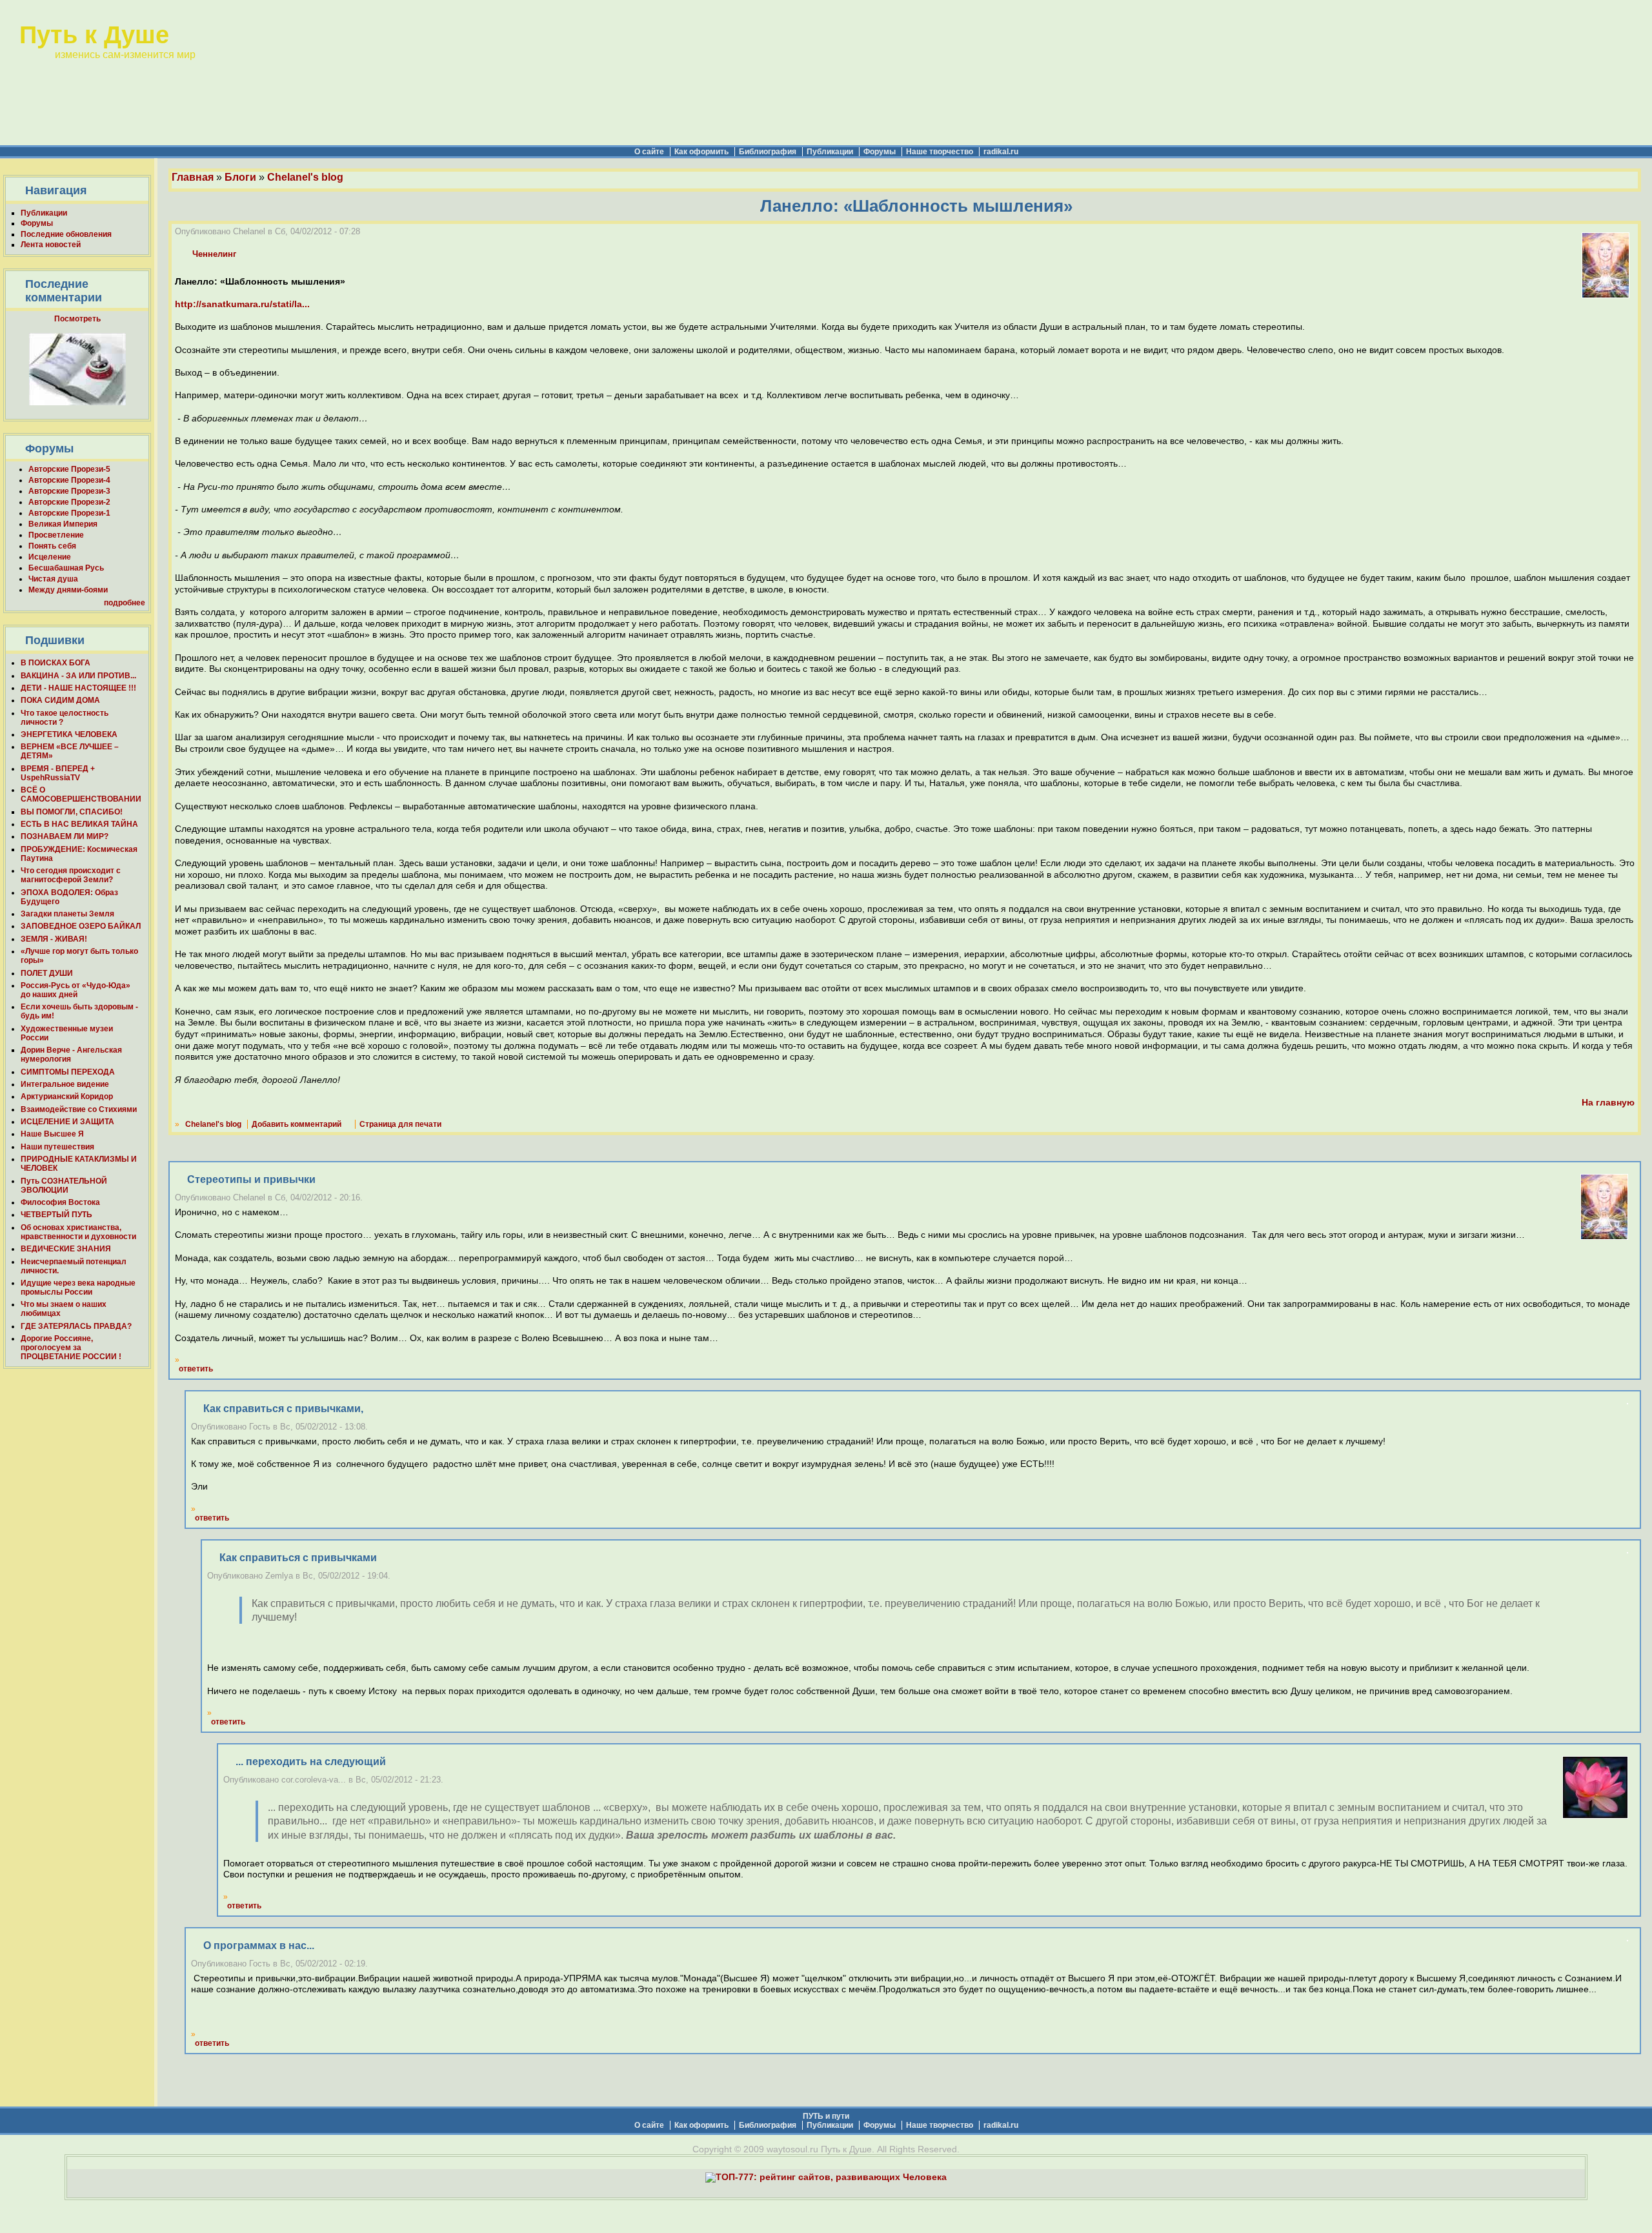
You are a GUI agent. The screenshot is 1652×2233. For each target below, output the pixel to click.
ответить (196, 1369)
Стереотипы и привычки (251, 1179)
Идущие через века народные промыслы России (78, 1288)
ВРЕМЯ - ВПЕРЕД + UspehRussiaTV (58, 773)
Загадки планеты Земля (67, 914)
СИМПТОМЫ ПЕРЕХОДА (68, 1072)
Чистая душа (53, 579)
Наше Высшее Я (52, 1134)
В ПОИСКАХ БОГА (55, 663)
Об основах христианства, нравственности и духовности (78, 1232)
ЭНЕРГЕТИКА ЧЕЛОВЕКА (69, 734)
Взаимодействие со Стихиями (79, 1109)
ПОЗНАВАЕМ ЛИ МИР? (65, 836)
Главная (193, 177)
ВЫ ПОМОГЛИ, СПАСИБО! (72, 812)
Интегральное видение (65, 1084)
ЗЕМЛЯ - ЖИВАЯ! (54, 939)
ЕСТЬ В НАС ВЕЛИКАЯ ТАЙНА (79, 824)
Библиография (768, 152)
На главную (1608, 1103)
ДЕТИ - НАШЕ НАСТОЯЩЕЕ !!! (78, 688)
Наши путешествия (57, 1147)
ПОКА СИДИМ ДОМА (60, 700)
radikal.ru (1001, 152)
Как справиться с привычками (298, 1558)
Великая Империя (63, 524)
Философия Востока (60, 1202)
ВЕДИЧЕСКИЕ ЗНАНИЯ (66, 1249)
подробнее (125, 603)
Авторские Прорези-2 (69, 502)
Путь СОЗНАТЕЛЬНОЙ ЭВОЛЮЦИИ (64, 1186)
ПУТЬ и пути (826, 2116)
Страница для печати (400, 1124)
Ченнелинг (214, 254)
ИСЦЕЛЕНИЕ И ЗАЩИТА (67, 1122)
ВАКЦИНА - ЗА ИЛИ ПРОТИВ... (78, 676)
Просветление (56, 535)
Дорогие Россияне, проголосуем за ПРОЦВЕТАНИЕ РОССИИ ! (71, 1348)
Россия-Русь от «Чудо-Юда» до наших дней (76, 990)
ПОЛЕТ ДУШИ (47, 973)
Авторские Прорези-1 (69, 513)
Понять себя (52, 546)
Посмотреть (77, 319)
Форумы (880, 152)
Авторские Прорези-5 (69, 469)
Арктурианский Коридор (67, 1096)
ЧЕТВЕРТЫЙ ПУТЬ (56, 1215)
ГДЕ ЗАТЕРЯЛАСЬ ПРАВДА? (76, 1326)
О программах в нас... (259, 1945)
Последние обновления (66, 234)
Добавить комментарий (297, 1124)
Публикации (830, 152)
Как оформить (701, 152)
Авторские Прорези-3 (69, 491)
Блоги (240, 177)
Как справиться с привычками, (283, 1409)
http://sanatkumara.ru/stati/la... (242, 304)
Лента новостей (51, 245)
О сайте (649, 152)
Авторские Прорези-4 (69, 480)
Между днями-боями (68, 590)
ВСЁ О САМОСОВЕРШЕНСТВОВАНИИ (81, 794)
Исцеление (50, 557)
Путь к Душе (94, 35)
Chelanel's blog (305, 177)
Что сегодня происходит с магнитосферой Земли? (71, 875)
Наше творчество (940, 152)
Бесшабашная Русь (66, 568)
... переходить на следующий (311, 1762)
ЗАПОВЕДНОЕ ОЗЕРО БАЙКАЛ (81, 926)
